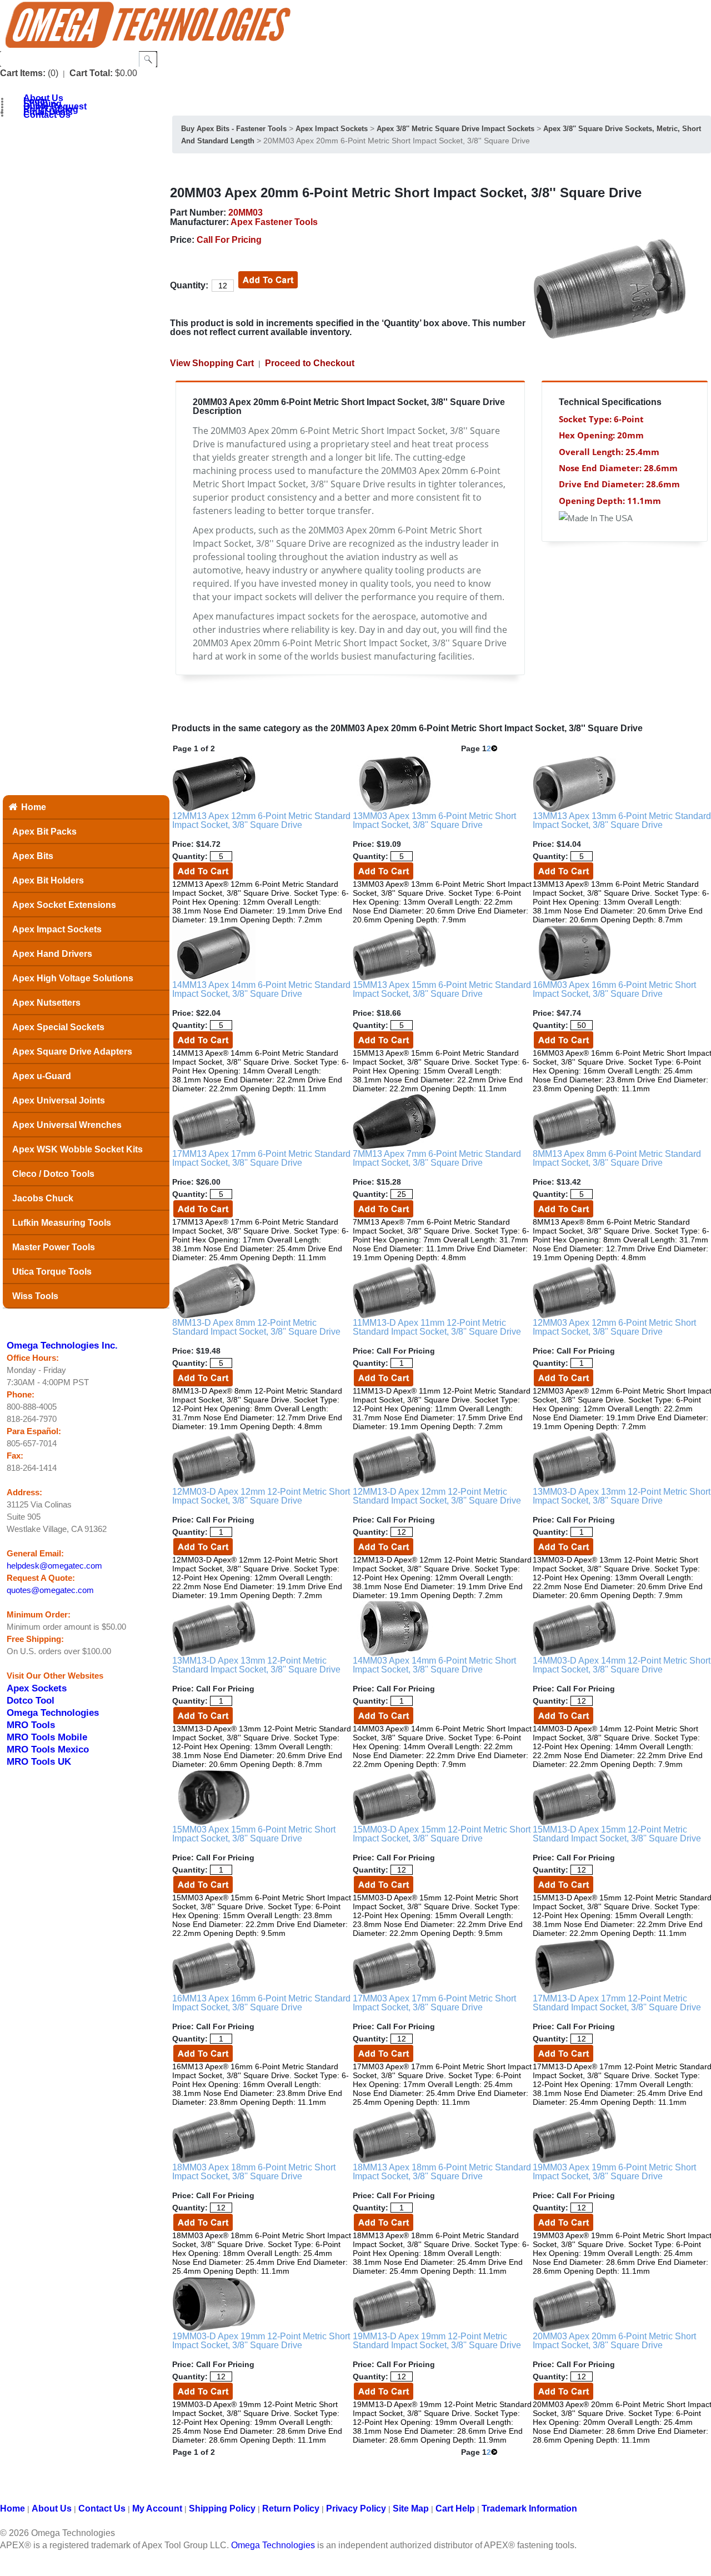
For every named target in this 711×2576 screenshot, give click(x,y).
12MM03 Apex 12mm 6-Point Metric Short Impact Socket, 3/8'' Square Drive (614, 1327)
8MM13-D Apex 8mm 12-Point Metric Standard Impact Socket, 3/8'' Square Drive (256, 1327)
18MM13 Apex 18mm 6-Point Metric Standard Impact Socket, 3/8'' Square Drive (442, 2172)
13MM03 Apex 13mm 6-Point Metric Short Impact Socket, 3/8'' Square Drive (434, 820)
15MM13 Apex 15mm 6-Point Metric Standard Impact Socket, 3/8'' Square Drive (442, 989)
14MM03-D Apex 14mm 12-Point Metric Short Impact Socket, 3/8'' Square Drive (622, 1665)
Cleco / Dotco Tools (53, 1174)
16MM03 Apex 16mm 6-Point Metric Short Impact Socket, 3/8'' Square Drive (614, 989)
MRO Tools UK (39, 1761)
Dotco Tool (31, 1700)
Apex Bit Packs (44, 832)
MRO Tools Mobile (47, 1737)
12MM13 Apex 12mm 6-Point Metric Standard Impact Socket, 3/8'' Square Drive (261, 820)
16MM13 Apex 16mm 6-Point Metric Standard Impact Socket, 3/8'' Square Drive (261, 2003)
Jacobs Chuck (43, 1198)
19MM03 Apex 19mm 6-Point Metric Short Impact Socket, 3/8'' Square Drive (614, 2172)
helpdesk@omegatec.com (54, 1566)
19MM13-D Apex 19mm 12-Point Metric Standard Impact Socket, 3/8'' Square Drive (437, 2341)
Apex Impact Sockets (57, 929)
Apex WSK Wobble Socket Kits (77, 1149)
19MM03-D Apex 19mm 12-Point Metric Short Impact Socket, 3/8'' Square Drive (261, 2341)
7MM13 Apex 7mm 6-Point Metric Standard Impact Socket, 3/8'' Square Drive (437, 1158)
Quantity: (189, 285)
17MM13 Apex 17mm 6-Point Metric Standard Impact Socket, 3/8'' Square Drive (261, 1158)
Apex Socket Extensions (64, 905)
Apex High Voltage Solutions (73, 978)
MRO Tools (31, 1725)
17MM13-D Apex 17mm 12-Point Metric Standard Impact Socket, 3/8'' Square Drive (617, 2003)
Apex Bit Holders (48, 880)
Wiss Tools (35, 1296)
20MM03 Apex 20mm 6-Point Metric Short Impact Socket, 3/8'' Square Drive (614, 2341)
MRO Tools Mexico (48, 1749)
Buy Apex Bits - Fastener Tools (234, 129)
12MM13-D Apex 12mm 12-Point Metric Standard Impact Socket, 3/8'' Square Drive (437, 1496)
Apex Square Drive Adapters (72, 1052)
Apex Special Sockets (58, 1027)
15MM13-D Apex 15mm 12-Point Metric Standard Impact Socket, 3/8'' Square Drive (617, 1834)
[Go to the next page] (494, 748)
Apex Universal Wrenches (67, 1125)
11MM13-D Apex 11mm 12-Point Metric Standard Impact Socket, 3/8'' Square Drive (437, 1327)
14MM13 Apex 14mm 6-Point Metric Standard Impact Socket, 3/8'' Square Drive (261, 989)
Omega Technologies (53, 1713)
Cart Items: (23, 73)
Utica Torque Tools (52, 1272)
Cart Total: (91, 73)
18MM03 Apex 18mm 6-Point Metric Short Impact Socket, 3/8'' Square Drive (254, 2172)
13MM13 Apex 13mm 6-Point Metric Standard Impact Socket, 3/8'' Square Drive (622, 820)
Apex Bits (33, 856)
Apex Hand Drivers (52, 954)
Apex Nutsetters (46, 1003)
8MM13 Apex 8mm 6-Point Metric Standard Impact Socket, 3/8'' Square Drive (617, 1158)
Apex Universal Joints (59, 1100)
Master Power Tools (54, 1247)
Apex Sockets (37, 1688)
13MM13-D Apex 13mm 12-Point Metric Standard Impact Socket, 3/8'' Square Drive (256, 1665)
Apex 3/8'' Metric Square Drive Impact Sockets (455, 129)
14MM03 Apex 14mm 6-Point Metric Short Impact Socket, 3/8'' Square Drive (434, 1665)
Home (34, 807)
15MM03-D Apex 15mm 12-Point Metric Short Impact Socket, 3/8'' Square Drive (442, 1834)
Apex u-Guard (42, 1076)
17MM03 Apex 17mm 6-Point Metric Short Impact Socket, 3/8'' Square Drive (434, 2003)
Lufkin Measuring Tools (62, 1223)
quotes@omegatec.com (50, 1590)
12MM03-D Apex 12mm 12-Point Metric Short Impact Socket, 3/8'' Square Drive (261, 1496)
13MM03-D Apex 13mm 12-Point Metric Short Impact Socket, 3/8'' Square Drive (622, 1496)
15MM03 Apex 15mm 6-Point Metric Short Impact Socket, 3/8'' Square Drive (254, 1834)
